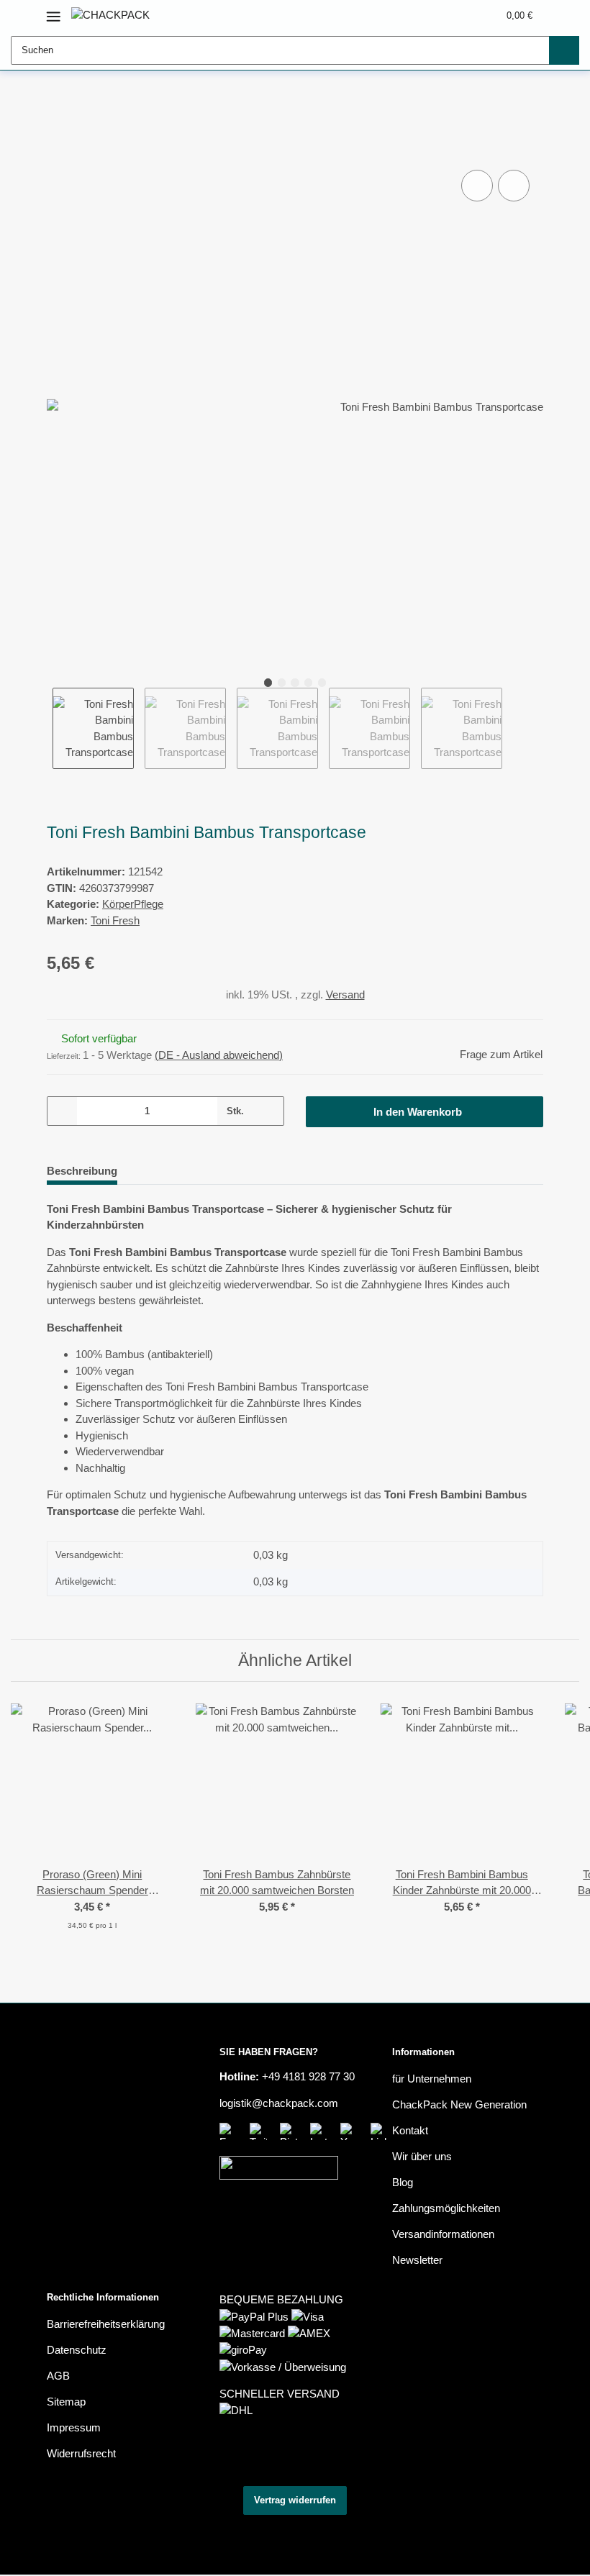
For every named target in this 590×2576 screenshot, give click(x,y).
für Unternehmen (432, 2079)
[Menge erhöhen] (268, 1111)
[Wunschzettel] (461, 15)
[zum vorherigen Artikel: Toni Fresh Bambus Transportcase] (498, 106)
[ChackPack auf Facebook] (231, 2131)
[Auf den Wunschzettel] (514, 186)
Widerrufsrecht (81, 2453)
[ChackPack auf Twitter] (261, 2131)
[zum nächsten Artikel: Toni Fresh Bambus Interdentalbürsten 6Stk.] (528, 106)
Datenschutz (77, 2350)
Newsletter (417, 2260)
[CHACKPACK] (110, 15)
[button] (433, 15)
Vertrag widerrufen (295, 2500)
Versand (345, 995)
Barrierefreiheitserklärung (106, 2324)
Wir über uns (422, 2156)
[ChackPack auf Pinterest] (291, 2131)
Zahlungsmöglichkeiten (446, 2208)
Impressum (74, 2427)
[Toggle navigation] (54, 10)
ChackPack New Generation (459, 2104)
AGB (58, 2376)
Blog (403, 2182)
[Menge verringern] (63, 1111)
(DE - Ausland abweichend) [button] (219, 1055)
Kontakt (410, 2130)
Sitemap (66, 2402)
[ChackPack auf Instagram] (322, 2131)
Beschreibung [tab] (82, 1171)
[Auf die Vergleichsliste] (477, 186)
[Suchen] (564, 50)
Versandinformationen (443, 2234)
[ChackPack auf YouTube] (352, 2131)
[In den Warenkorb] (58, 152)
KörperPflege (133, 904)
